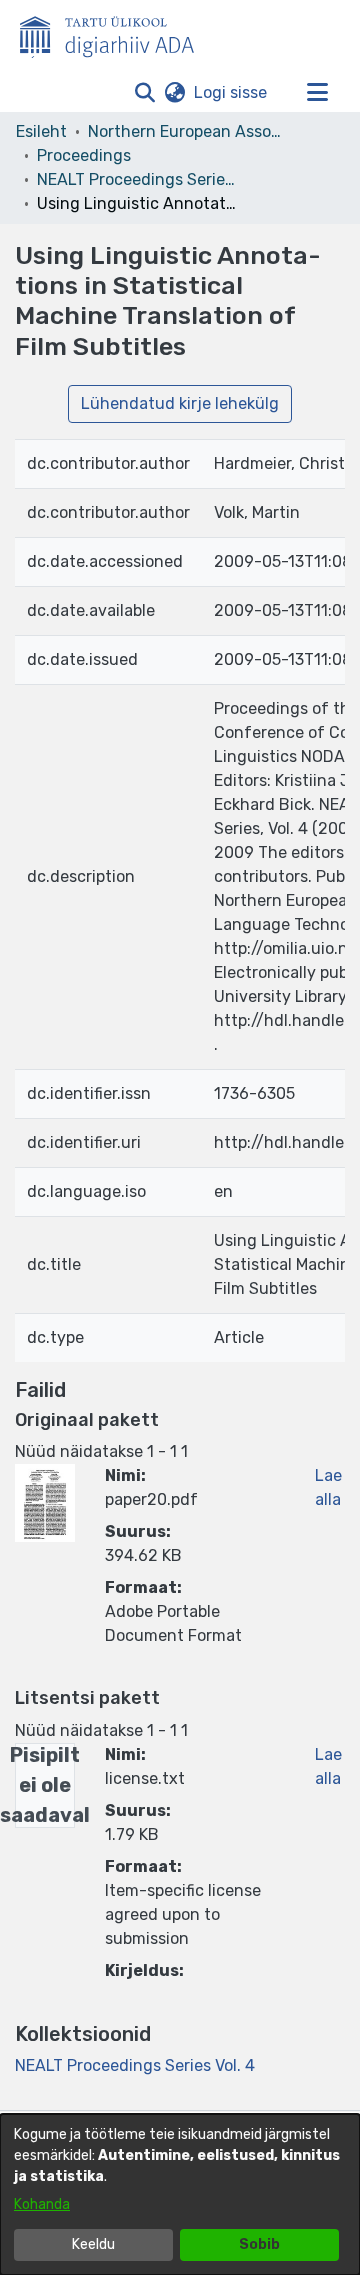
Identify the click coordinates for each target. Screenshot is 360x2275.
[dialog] (180, 2194)
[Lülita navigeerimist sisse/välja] (317, 93)
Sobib (259, 2244)
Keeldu (93, 2244)
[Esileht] (115, 33)
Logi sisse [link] (231, 92)
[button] (144, 93)
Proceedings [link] (84, 155)
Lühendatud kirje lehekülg (180, 403)
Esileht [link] (41, 131)
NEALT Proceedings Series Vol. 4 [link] (137, 179)
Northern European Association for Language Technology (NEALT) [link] (188, 131)
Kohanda (42, 2204)
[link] (135, 2065)
